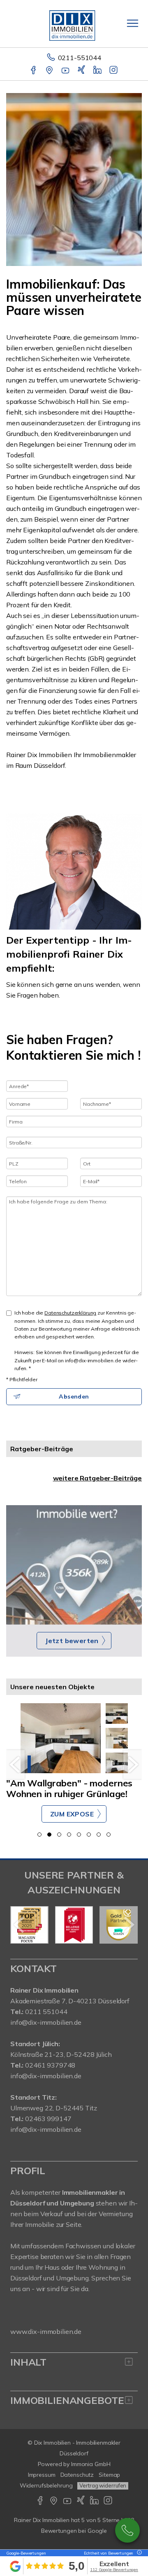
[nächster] (133, 1765)
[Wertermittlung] (74, 1565)
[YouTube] (66, 71)
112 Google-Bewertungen (114, 2570)
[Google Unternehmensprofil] (50, 71)
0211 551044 (46, 2012)
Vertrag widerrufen (103, 2485)
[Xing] (82, 71)
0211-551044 (80, 58)
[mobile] (133, 23)
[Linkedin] (98, 71)
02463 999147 (48, 2119)
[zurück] (15, 1765)
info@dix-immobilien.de (46, 2022)
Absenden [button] (74, 1396)
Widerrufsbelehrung (46, 2485)
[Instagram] (114, 71)
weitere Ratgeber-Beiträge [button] (97, 1478)
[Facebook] (34, 71)
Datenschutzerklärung (70, 1313)
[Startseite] (74, 23)
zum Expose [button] (72, 1814)
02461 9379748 (50, 2065)
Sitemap (109, 2475)
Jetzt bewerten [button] (72, 1641)
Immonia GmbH (91, 2464)
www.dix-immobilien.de (46, 2331)
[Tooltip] (138, 2553)
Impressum (42, 2475)
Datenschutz (77, 2475)
